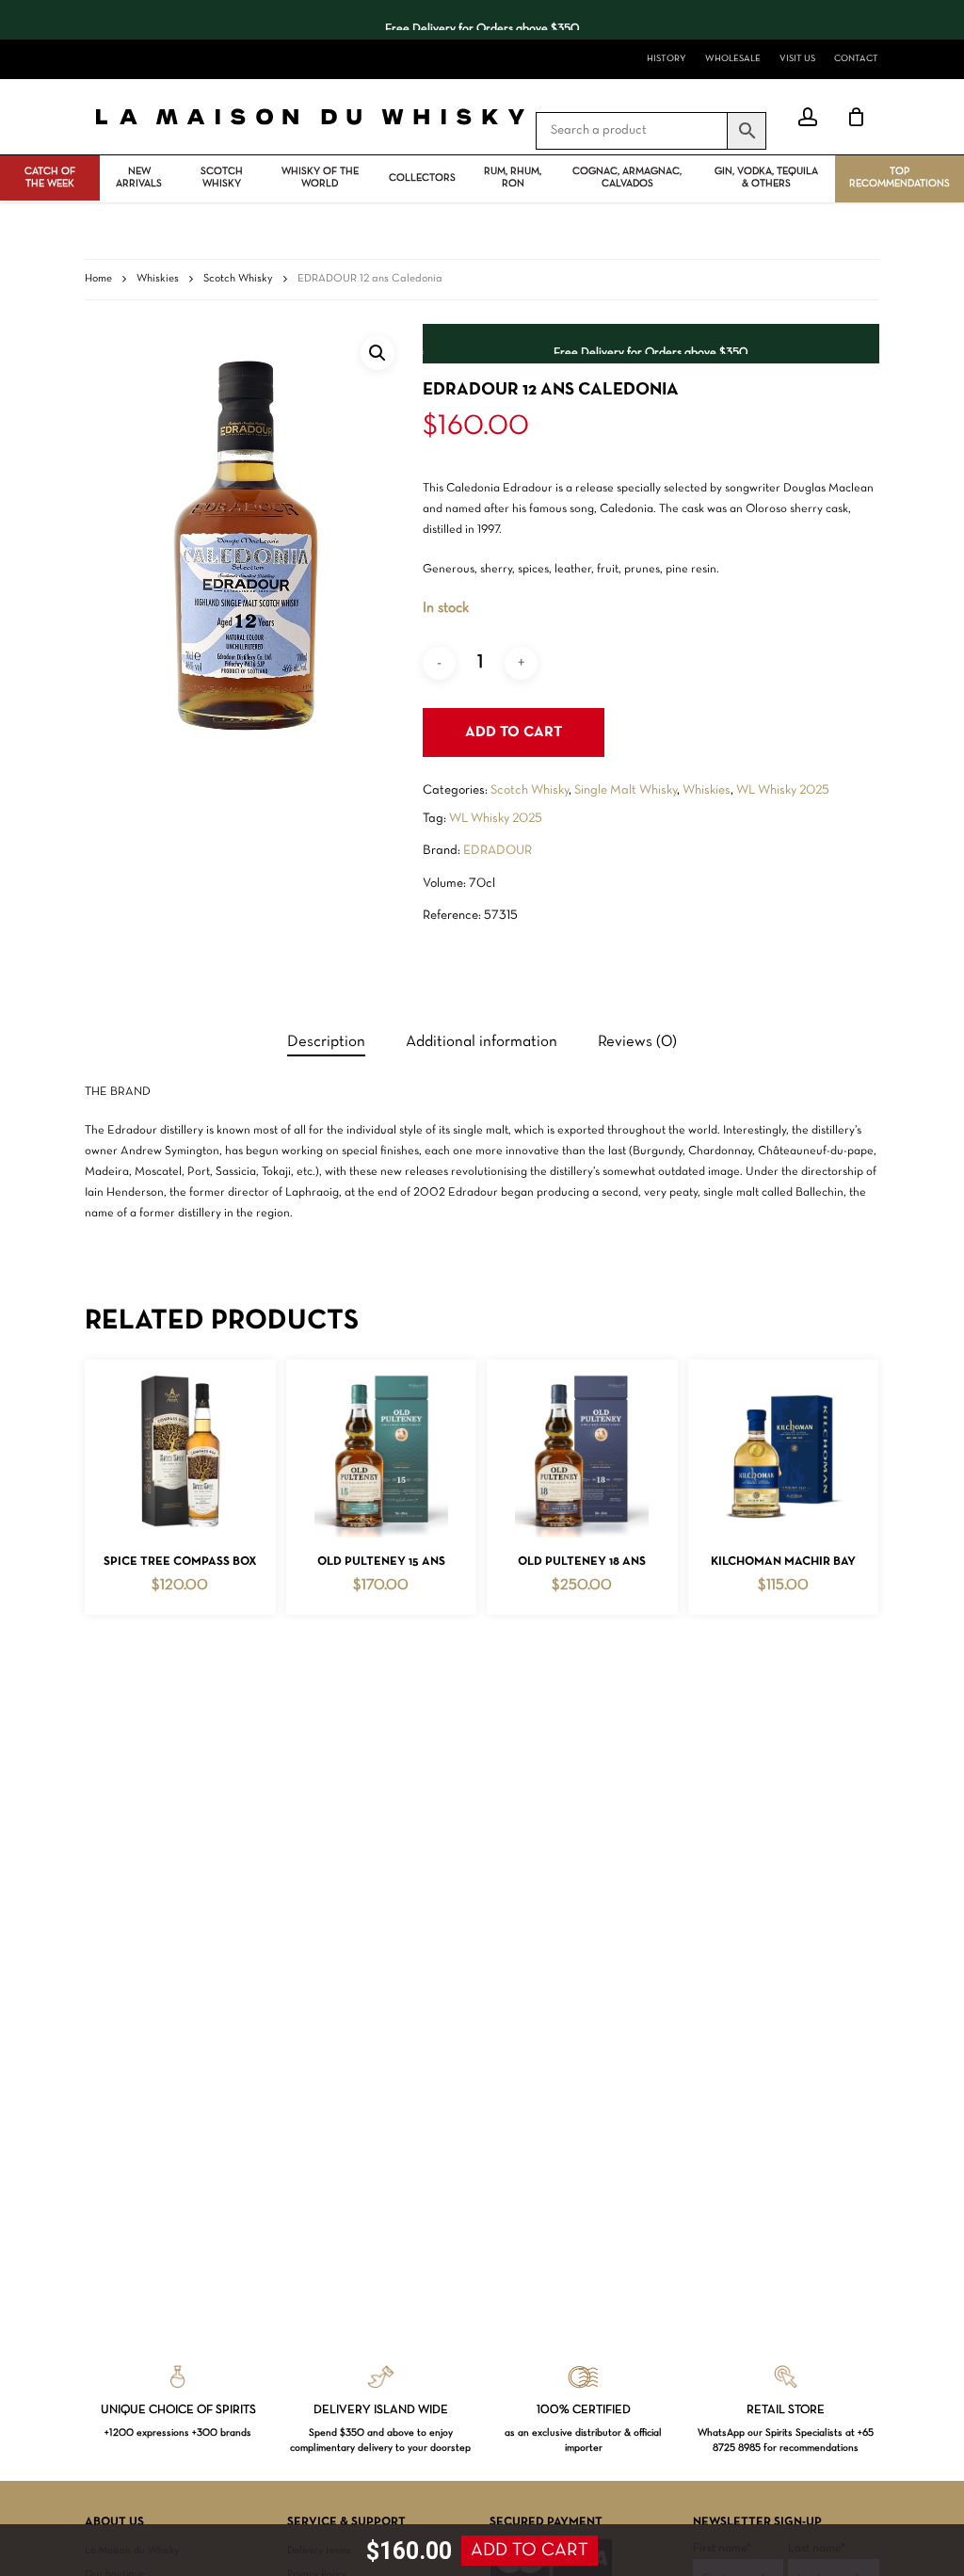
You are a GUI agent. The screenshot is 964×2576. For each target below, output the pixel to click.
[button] (378, 353)
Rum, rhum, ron (513, 177)
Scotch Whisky (222, 177)
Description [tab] (326, 1042)
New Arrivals (139, 177)
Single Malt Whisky (626, 790)
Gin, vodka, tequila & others (766, 177)
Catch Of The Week (50, 177)
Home (98, 279)
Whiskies (158, 279)
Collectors (422, 178)
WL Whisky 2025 (783, 790)
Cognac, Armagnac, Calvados (627, 177)
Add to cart (514, 733)
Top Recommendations (900, 177)
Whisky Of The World (320, 177)
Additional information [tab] (482, 1042)
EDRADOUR (498, 851)
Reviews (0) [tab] (637, 1042)
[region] (482, 20)
